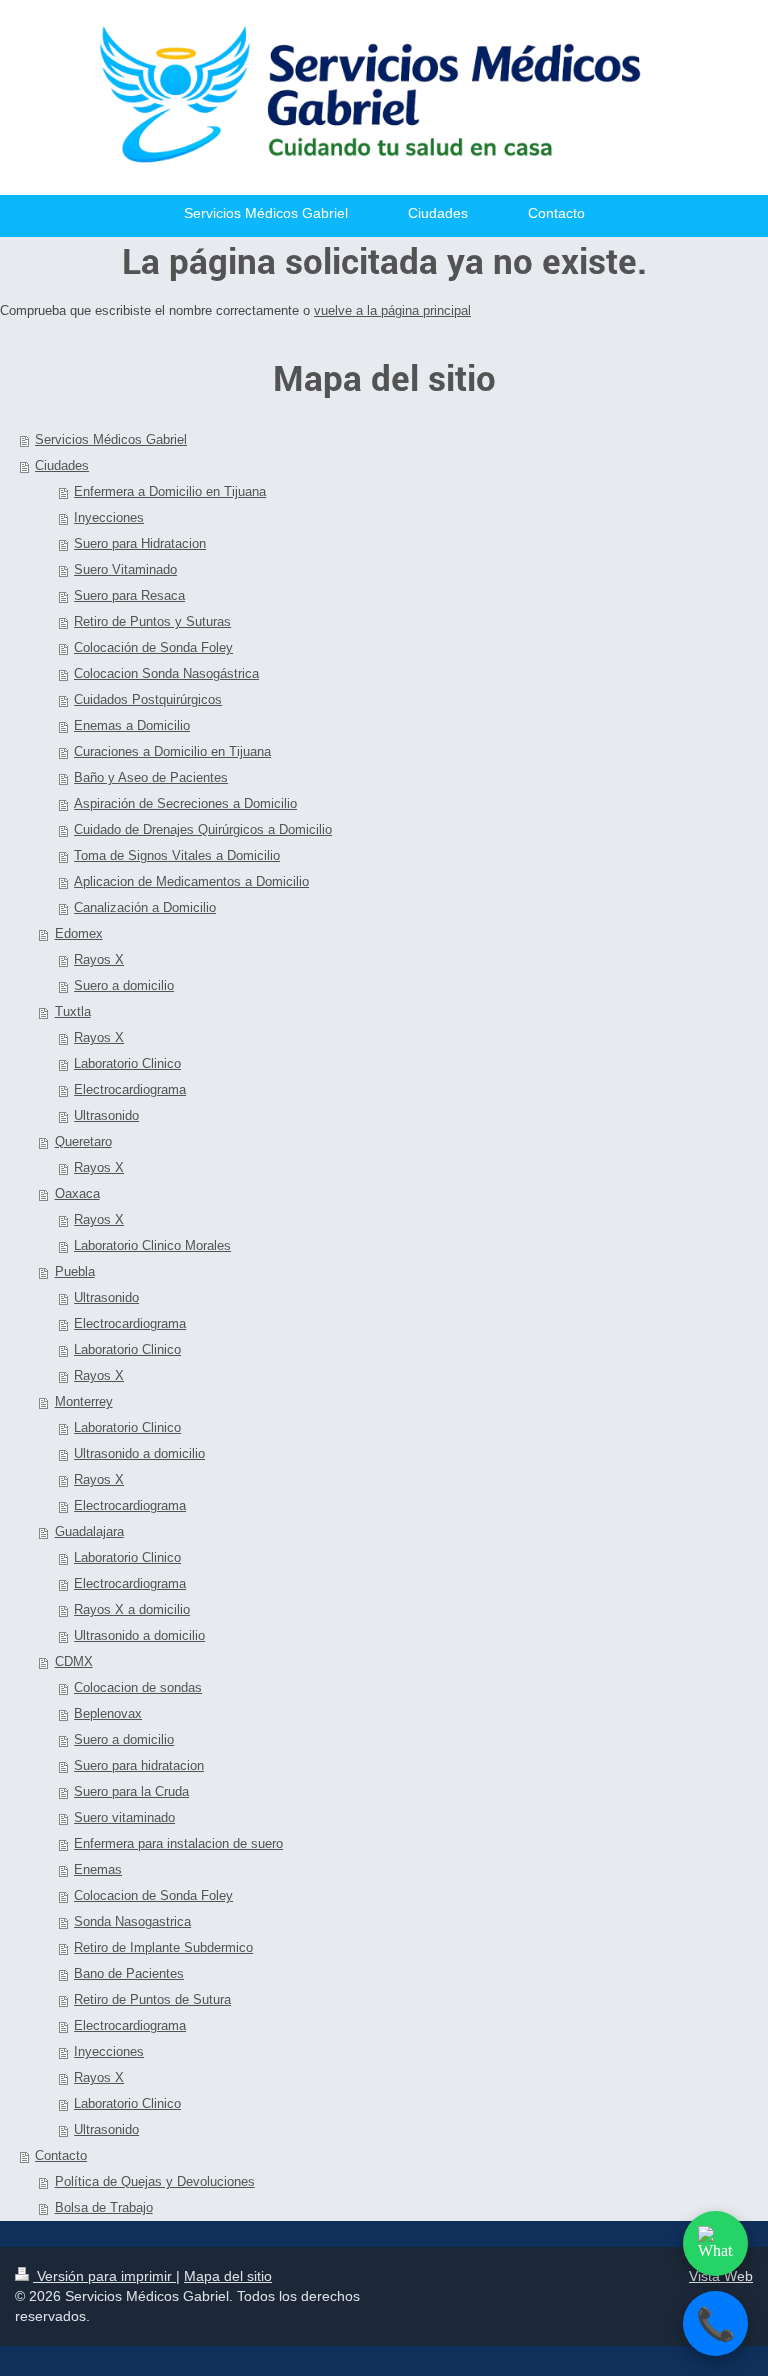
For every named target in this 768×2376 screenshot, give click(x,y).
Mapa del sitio (228, 2276)
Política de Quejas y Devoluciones (155, 2181)
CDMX (74, 1661)
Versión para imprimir (104, 2276)
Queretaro (83, 1141)
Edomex (79, 933)
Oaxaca (77, 1193)
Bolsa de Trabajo (104, 2207)
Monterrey (84, 1401)
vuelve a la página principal (392, 310)
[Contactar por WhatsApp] (715, 2243)
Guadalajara (89, 1531)
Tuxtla (73, 1011)
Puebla (75, 1271)
